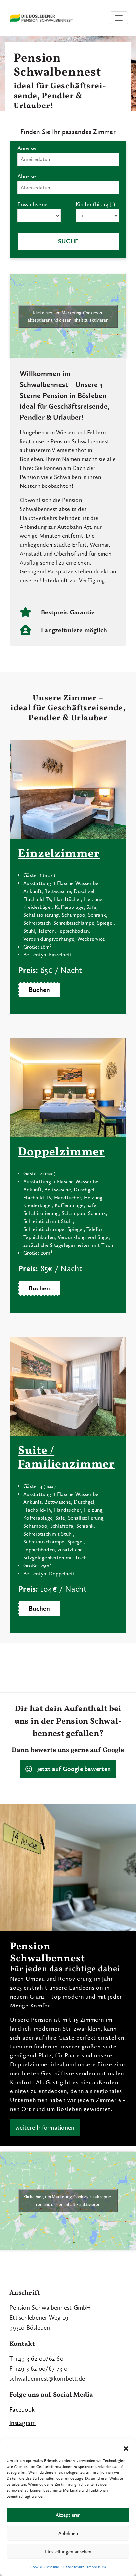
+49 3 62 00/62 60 (39, 2359)
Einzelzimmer (59, 854)
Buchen (39, 990)
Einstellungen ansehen (68, 2552)
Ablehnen (68, 2533)
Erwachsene (33, 204)
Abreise (29, 176)
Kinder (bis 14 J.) (95, 204)
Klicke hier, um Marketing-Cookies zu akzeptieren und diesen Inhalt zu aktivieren (68, 317)
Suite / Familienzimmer (66, 1458)
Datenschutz (73, 2567)
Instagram (22, 2423)
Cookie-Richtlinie (44, 2567)
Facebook (22, 2409)
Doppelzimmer (62, 1152)
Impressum (97, 2567)
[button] (126, 2448)
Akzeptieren (68, 2515)
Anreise (29, 148)
